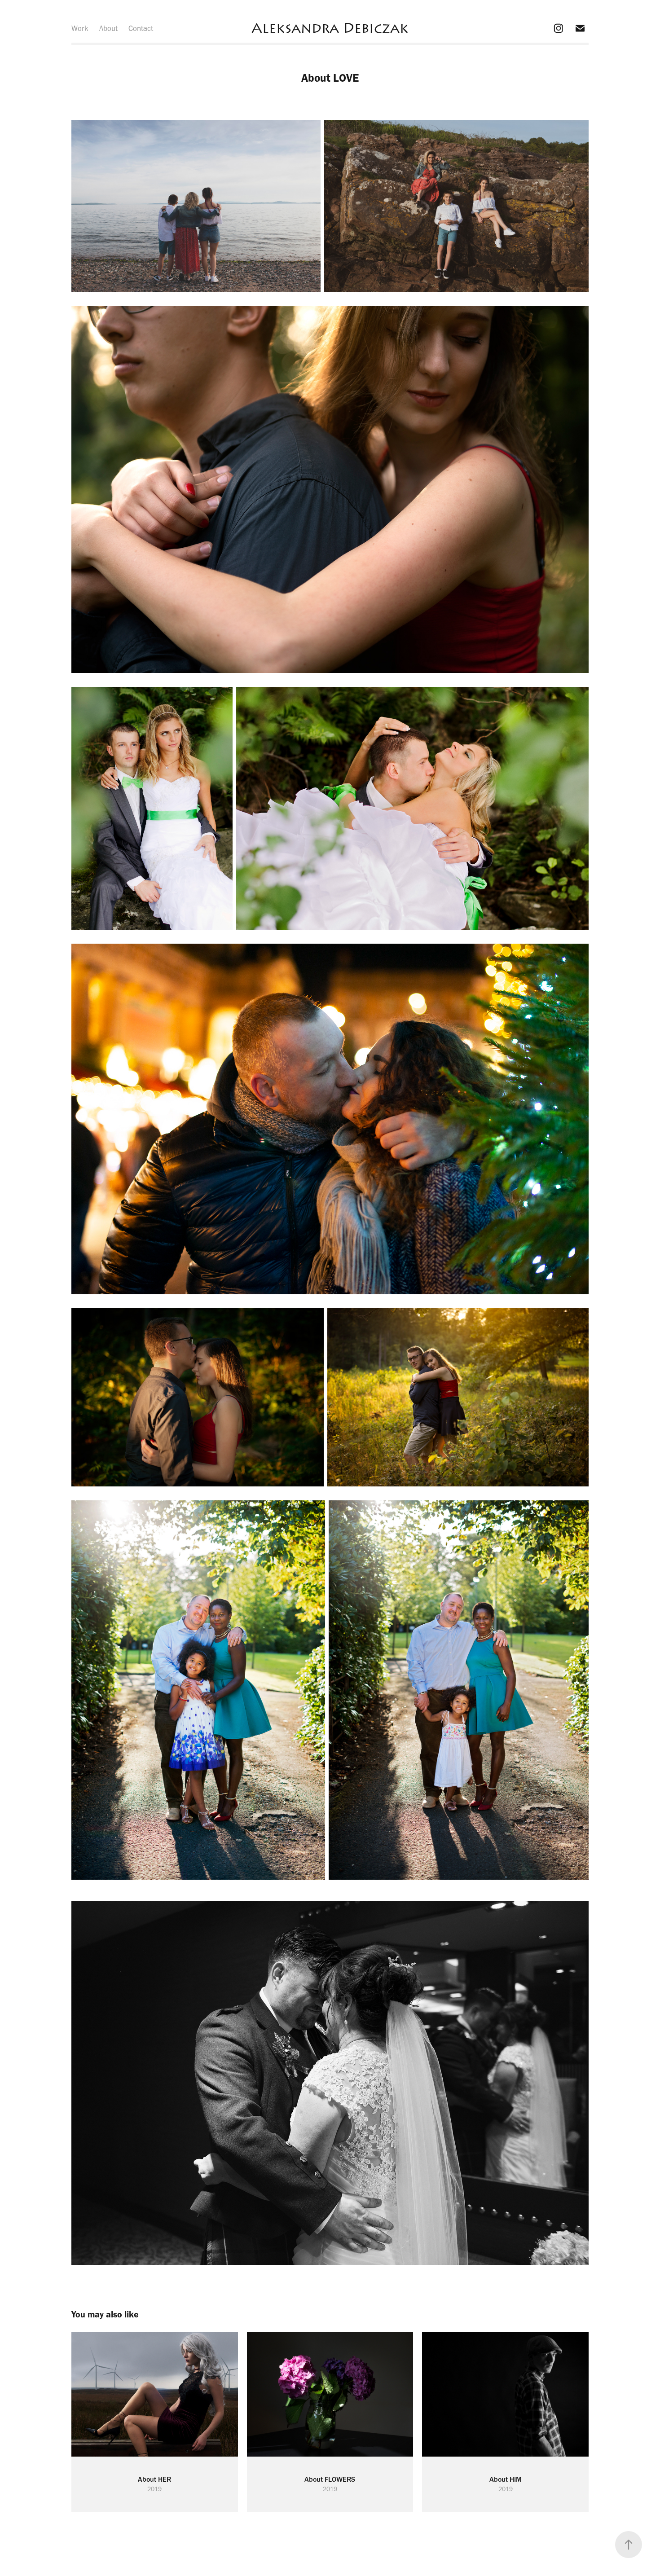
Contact (141, 28)
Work (80, 28)
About (108, 28)
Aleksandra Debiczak (330, 28)
